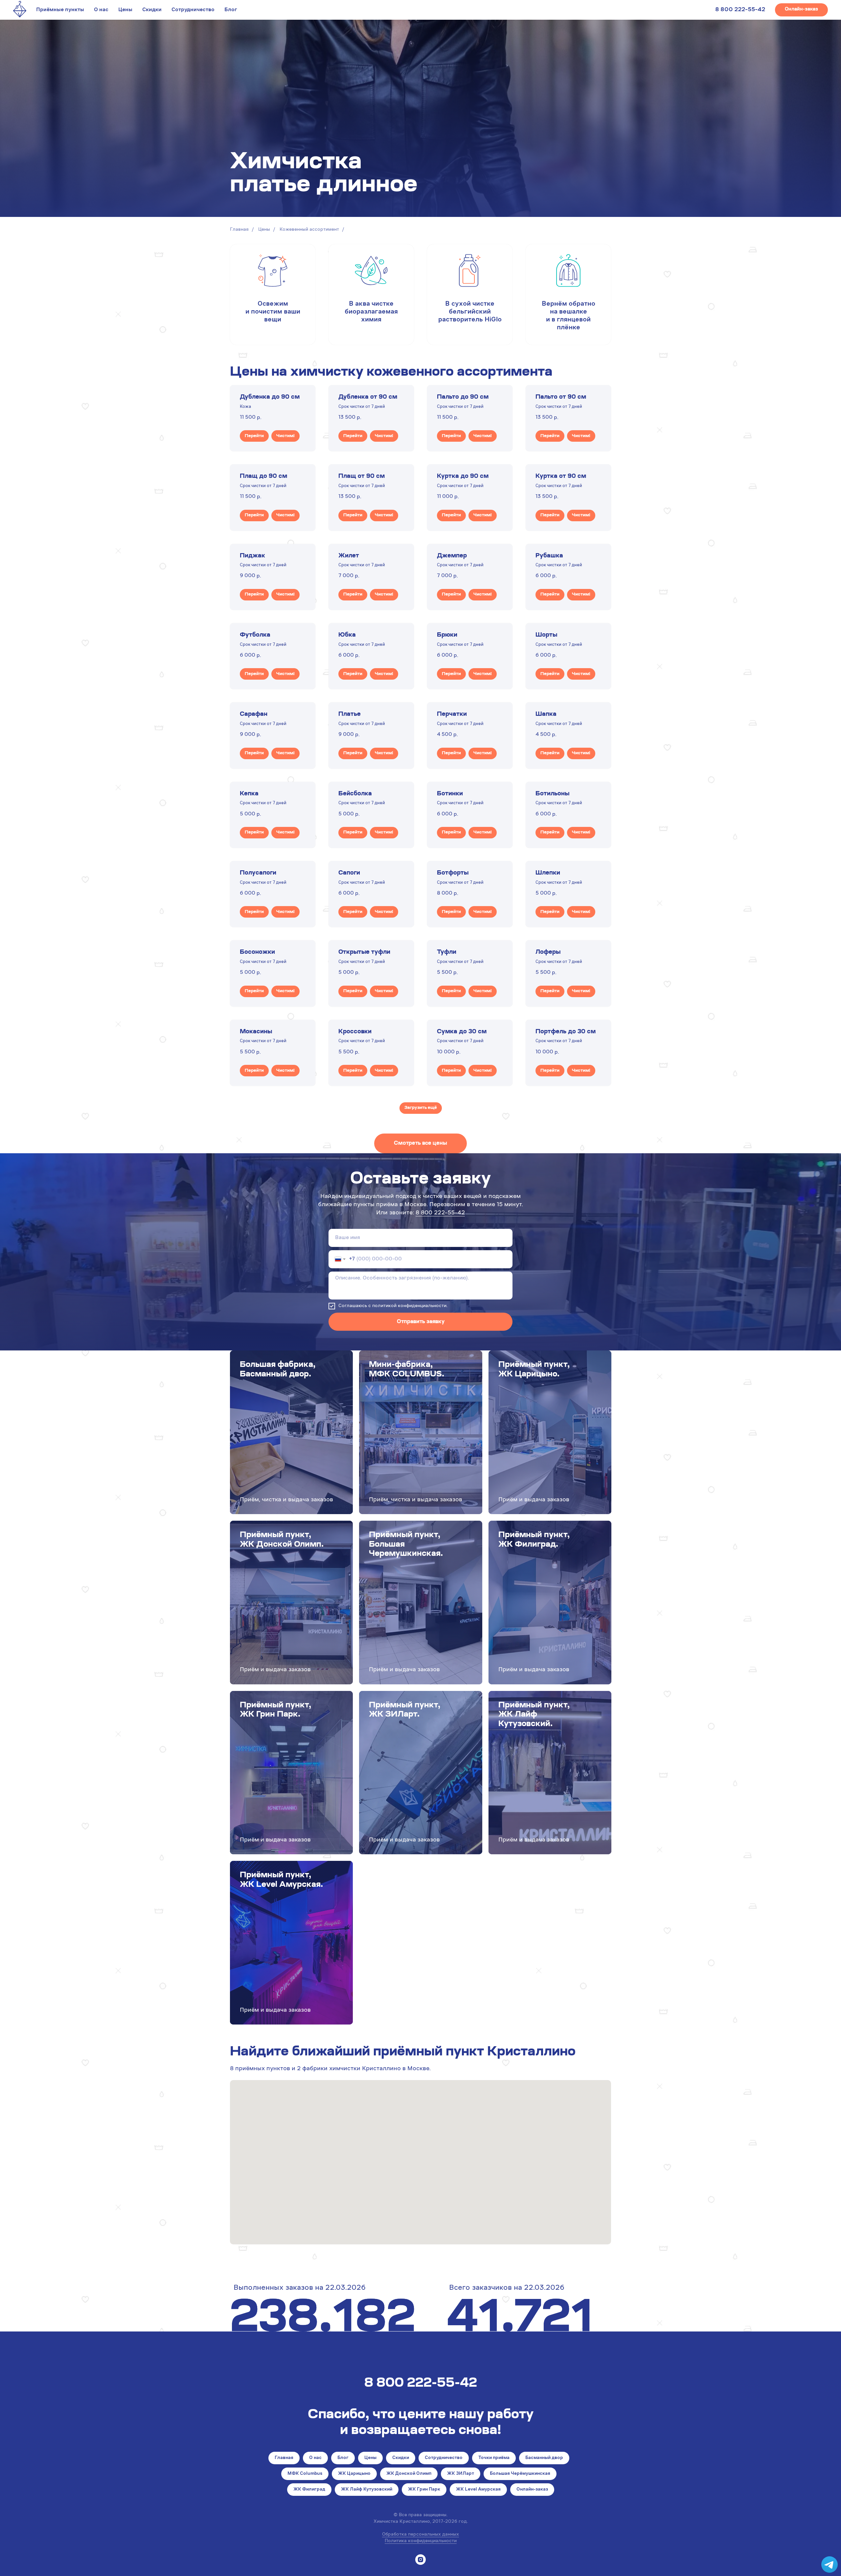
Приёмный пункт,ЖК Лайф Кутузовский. (534, 1715)
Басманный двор (544, 2458)
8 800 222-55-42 (740, 10)
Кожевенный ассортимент (309, 230)
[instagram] (420, 2560)
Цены (125, 10)
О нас (101, 10)
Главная (239, 230)
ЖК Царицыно (354, 2474)
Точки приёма (494, 2458)
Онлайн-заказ (532, 2490)
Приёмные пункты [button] (60, 10)
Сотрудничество (193, 10)
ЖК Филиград (309, 2490)
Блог (231, 10)
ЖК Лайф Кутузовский (367, 2490)
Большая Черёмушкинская (520, 2474)
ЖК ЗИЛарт (461, 2474)
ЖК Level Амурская (478, 2490)
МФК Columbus (305, 2474)
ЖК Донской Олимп (409, 2474)
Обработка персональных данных (420, 2535)
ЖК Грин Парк (424, 2490)
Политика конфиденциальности (421, 2541)
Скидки (152, 10)
